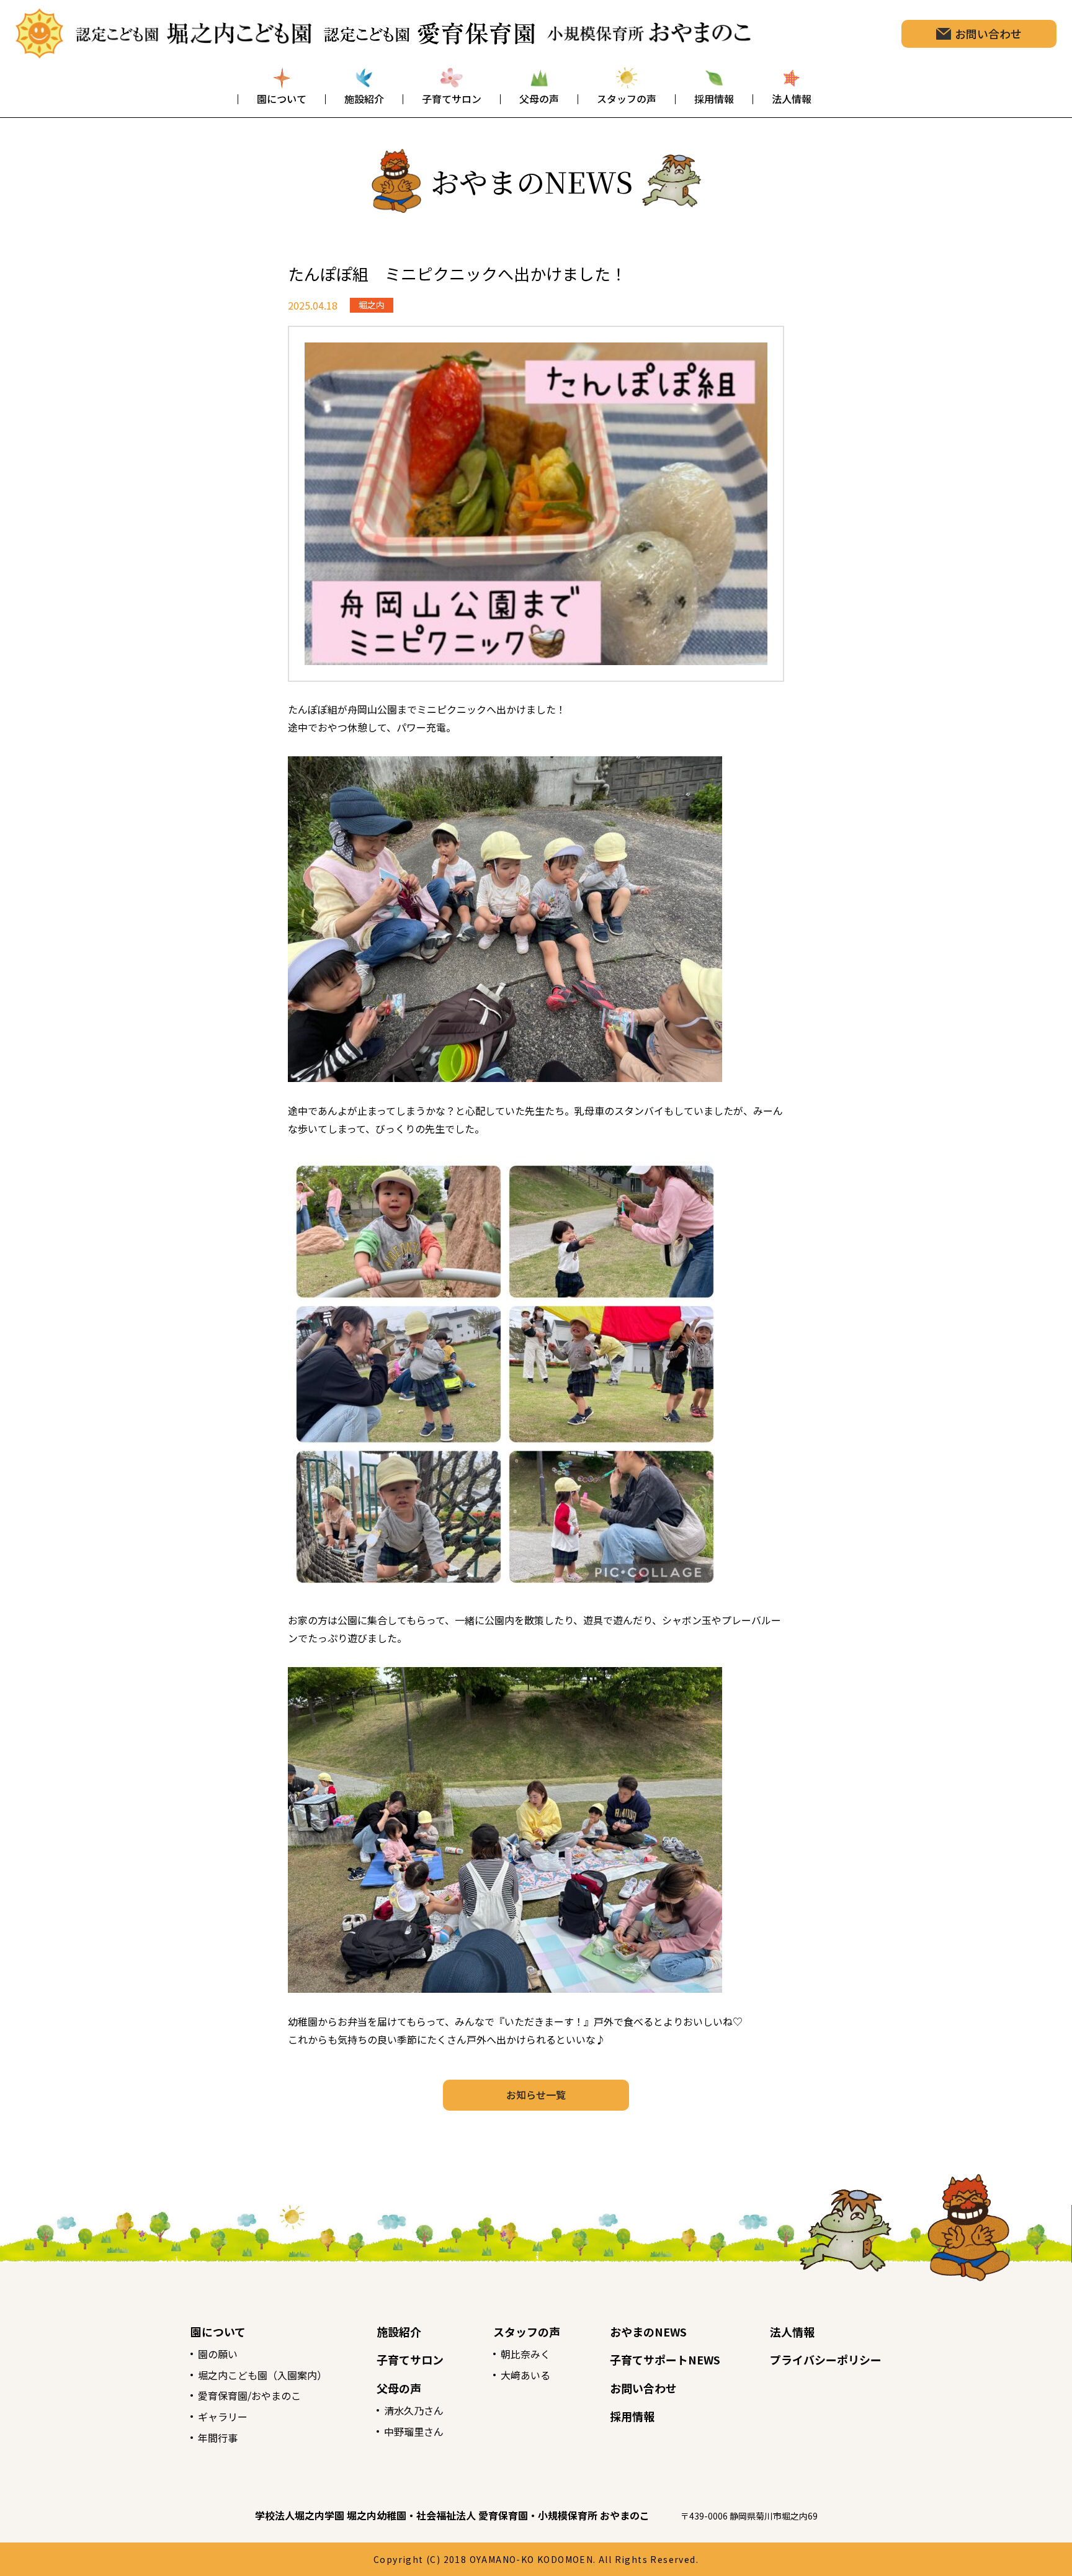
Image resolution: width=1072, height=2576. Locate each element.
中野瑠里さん (414, 2431)
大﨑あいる (525, 2375)
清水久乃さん (414, 2410)
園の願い (218, 2354)
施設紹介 (399, 2332)
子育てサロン (410, 2359)
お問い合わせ (643, 2388)
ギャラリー (223, 2417)
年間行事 (218, 2438)
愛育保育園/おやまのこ (249, 2395)
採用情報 (632, 2416)
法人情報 (792, 2332)
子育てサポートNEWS (665, 2359)
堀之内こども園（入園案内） (262, 2375)
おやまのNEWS (648, 2332)
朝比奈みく (525, 2354)
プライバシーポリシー (826, 2359)
